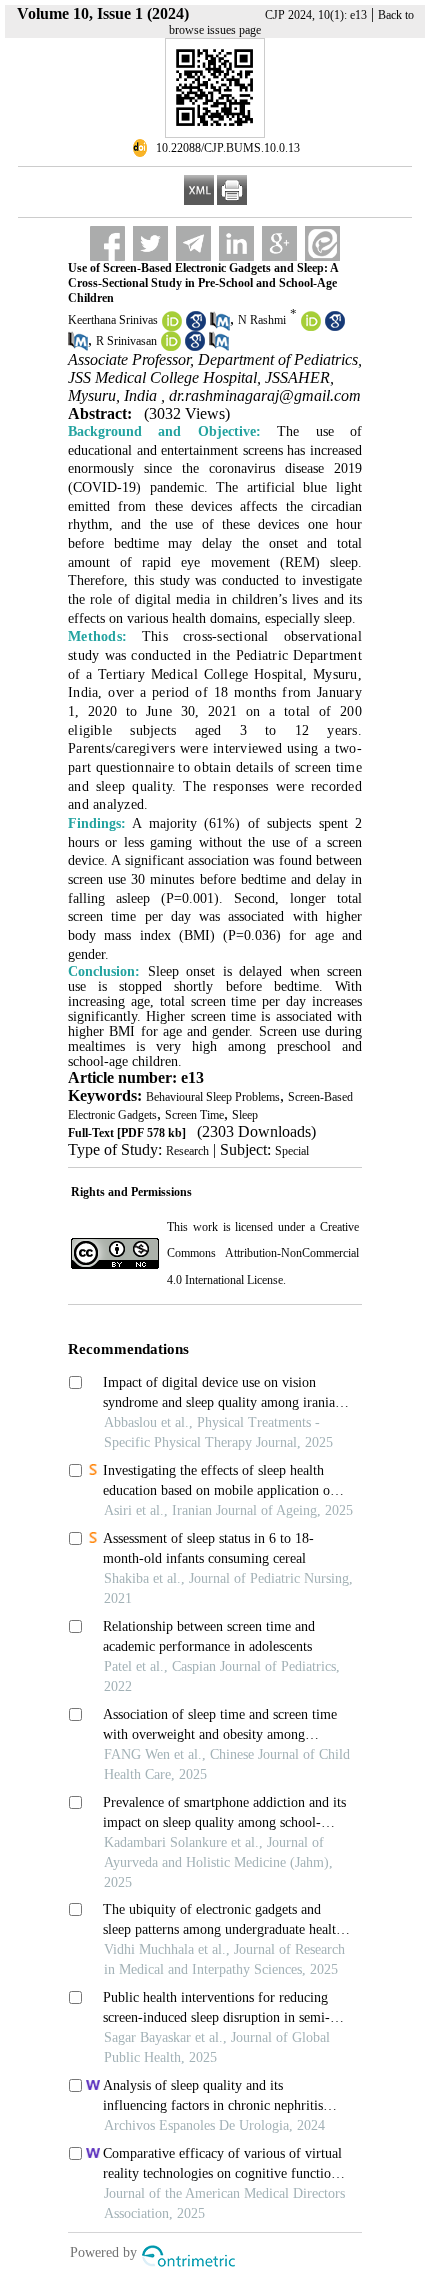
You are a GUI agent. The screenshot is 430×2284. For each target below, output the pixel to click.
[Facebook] (107, 243)
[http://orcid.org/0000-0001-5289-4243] (171, 347)
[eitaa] (322, 243)
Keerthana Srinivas (113, 320)
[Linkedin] (236, 243)
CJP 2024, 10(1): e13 (316, 15)
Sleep (245, 1115)
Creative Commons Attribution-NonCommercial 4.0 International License (263, 1253)
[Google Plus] (279, 243)
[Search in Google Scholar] (196, 327)
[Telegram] (193, 243)
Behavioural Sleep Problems (213, 1097)
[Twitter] (150, 243)
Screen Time (194, 1115)
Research (187, 1151)
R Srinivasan (126, 341)
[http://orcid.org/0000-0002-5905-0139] (172, 327)
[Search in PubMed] (220, 327)
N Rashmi (262, 320)
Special (292, 1151)
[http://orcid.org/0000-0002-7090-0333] (311, 327)
